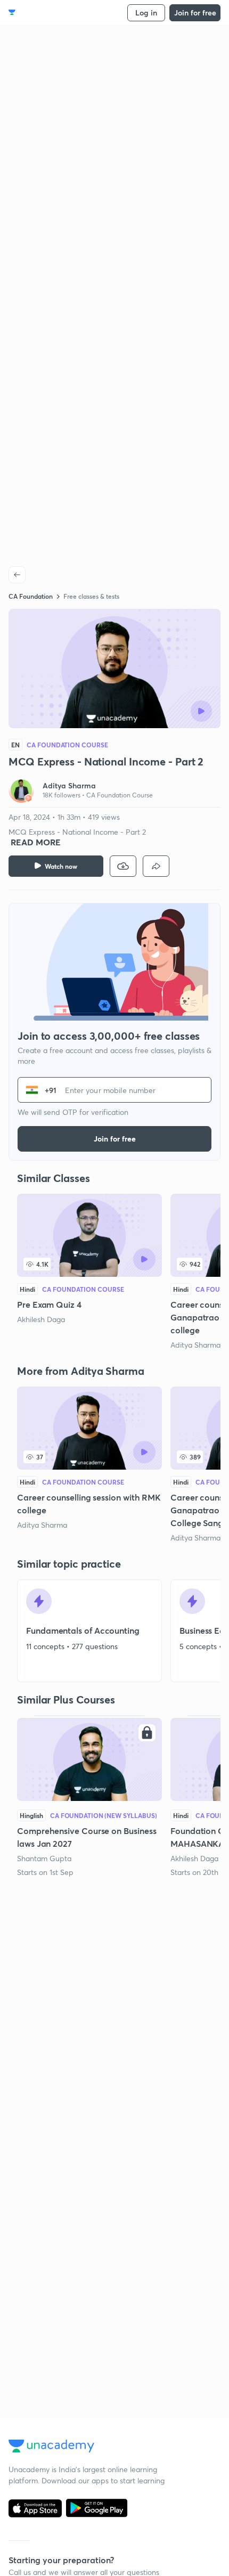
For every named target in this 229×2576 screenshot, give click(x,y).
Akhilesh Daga (41, 1319)
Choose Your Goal (55, 13)
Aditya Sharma (195, 1345)
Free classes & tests (91, 596)
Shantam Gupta (44, 1858)
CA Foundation (31, 596)
